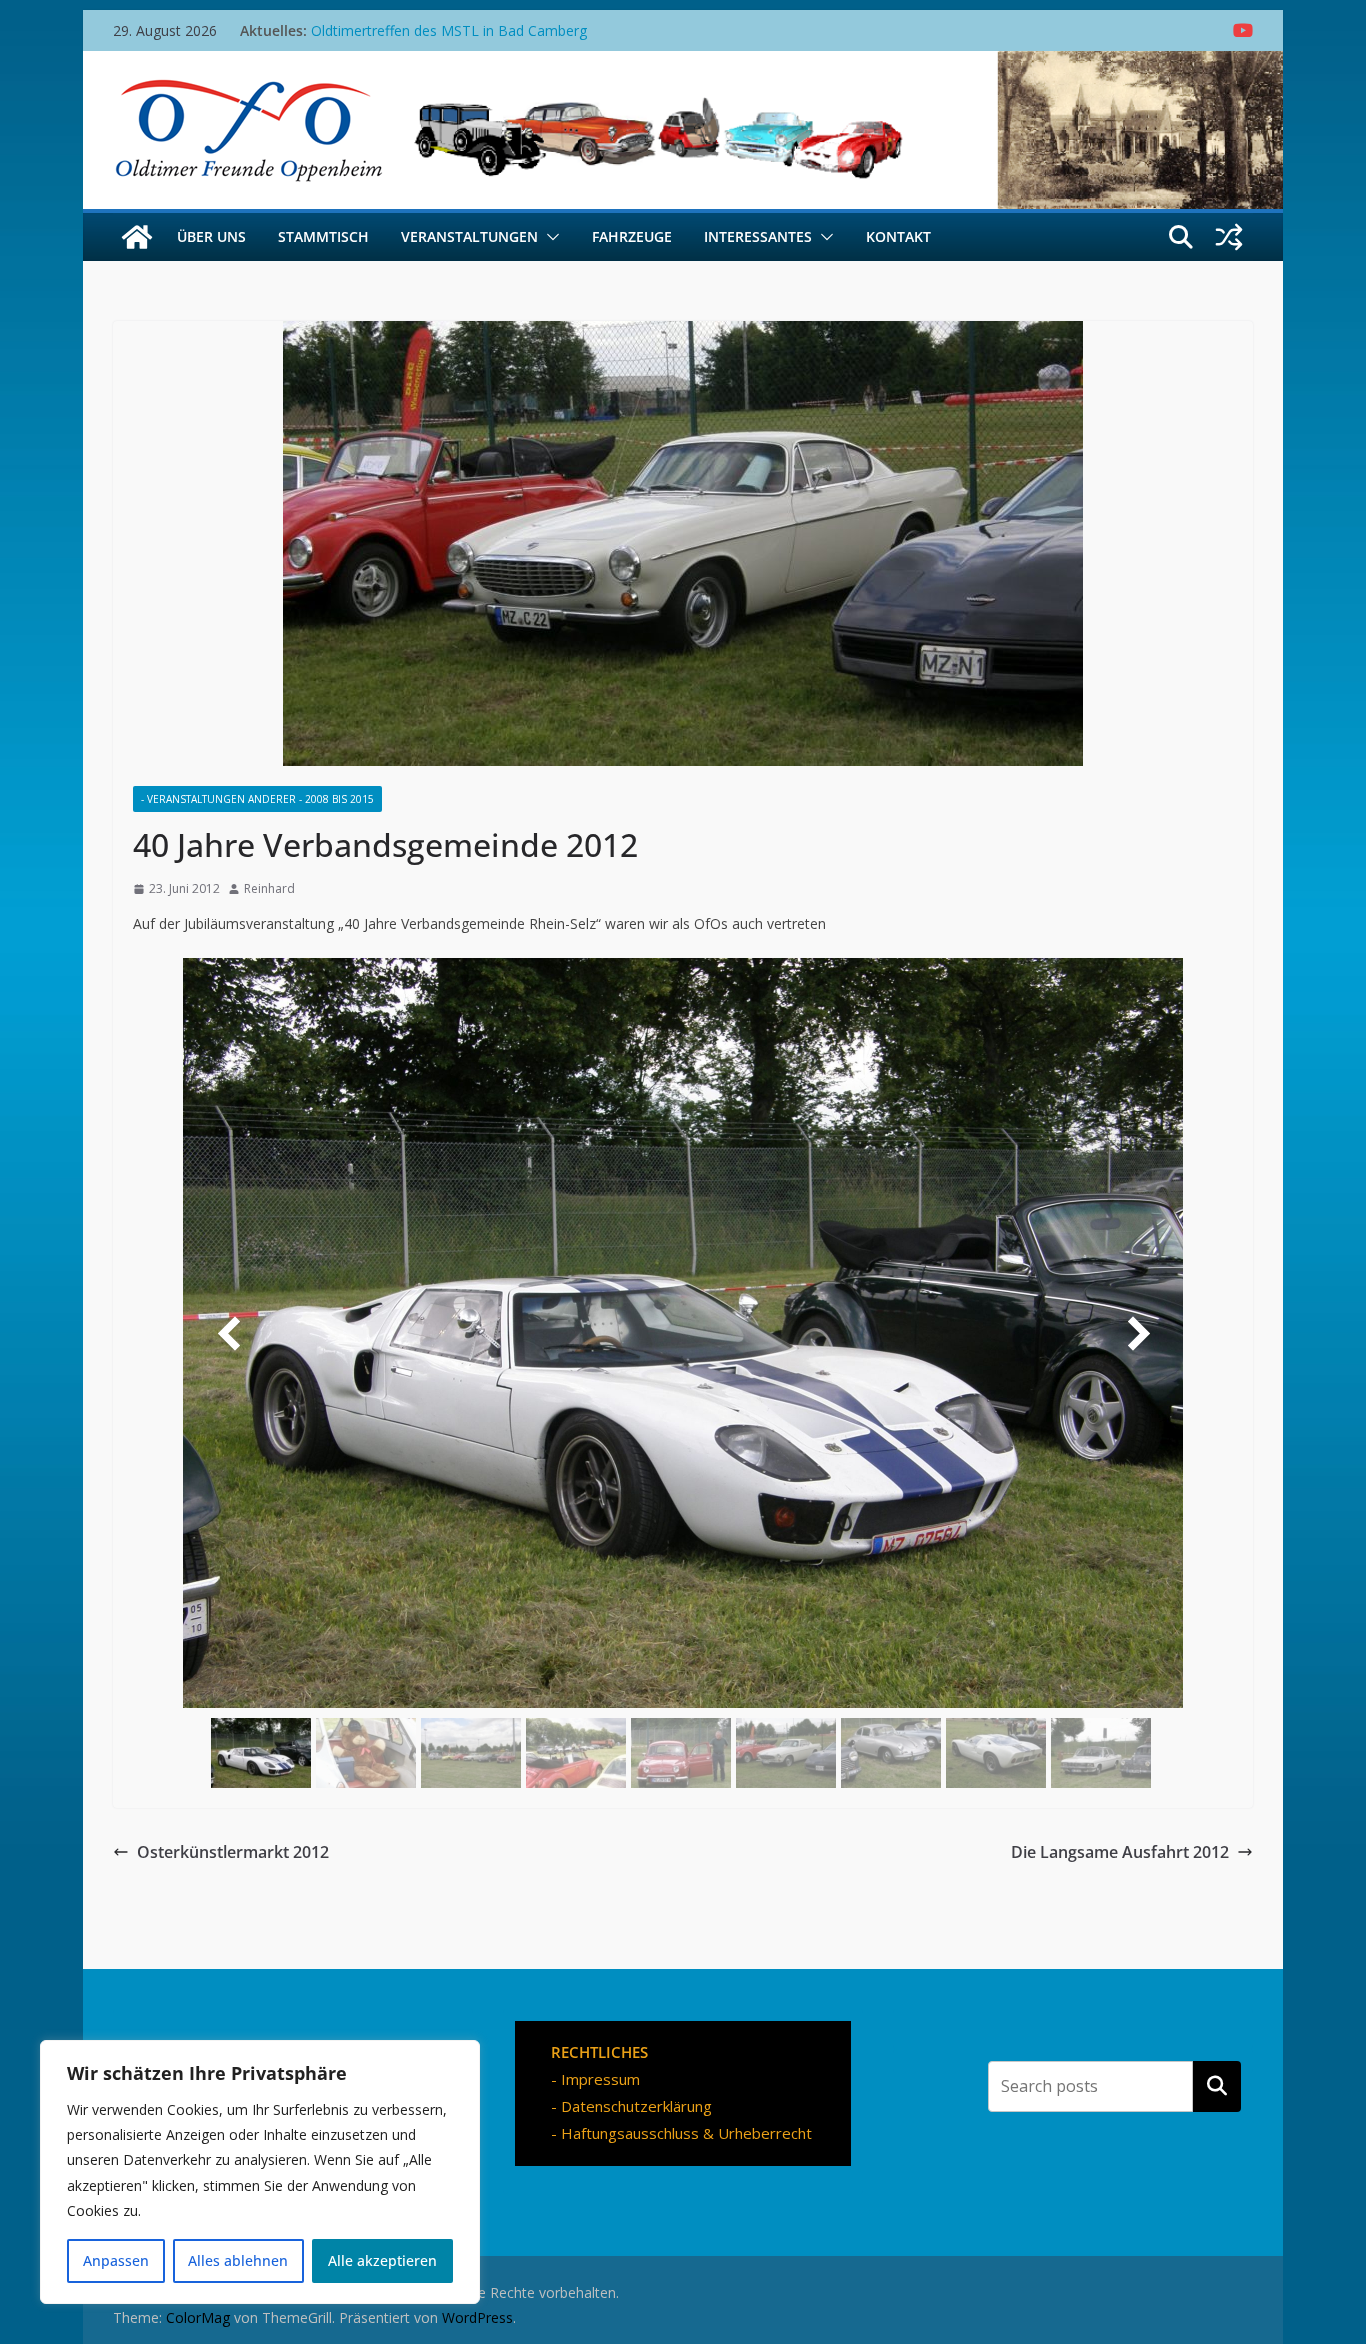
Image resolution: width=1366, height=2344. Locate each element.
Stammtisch (323, 236)
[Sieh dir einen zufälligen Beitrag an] (1229, 237)
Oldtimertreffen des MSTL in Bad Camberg (449, 30)
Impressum (600, 2079)
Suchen (1217, 2086)
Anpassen (116, 2260)
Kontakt (898, 236)
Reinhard (269, 888)
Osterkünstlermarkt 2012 (233, 1852)
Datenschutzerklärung (636, 2106)
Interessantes (758, 236)
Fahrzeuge (632, 236)
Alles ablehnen (238, 2260)
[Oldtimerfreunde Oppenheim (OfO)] (137, 237)
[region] (260, 2172)
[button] (549, 237)
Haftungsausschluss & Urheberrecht (686, 2133)
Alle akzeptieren (382, 2260)
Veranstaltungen (469, 236)
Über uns (211, 236)
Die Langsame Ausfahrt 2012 (1120, 1852)
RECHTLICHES (599, 2052)
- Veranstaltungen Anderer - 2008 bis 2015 (257, 799)
